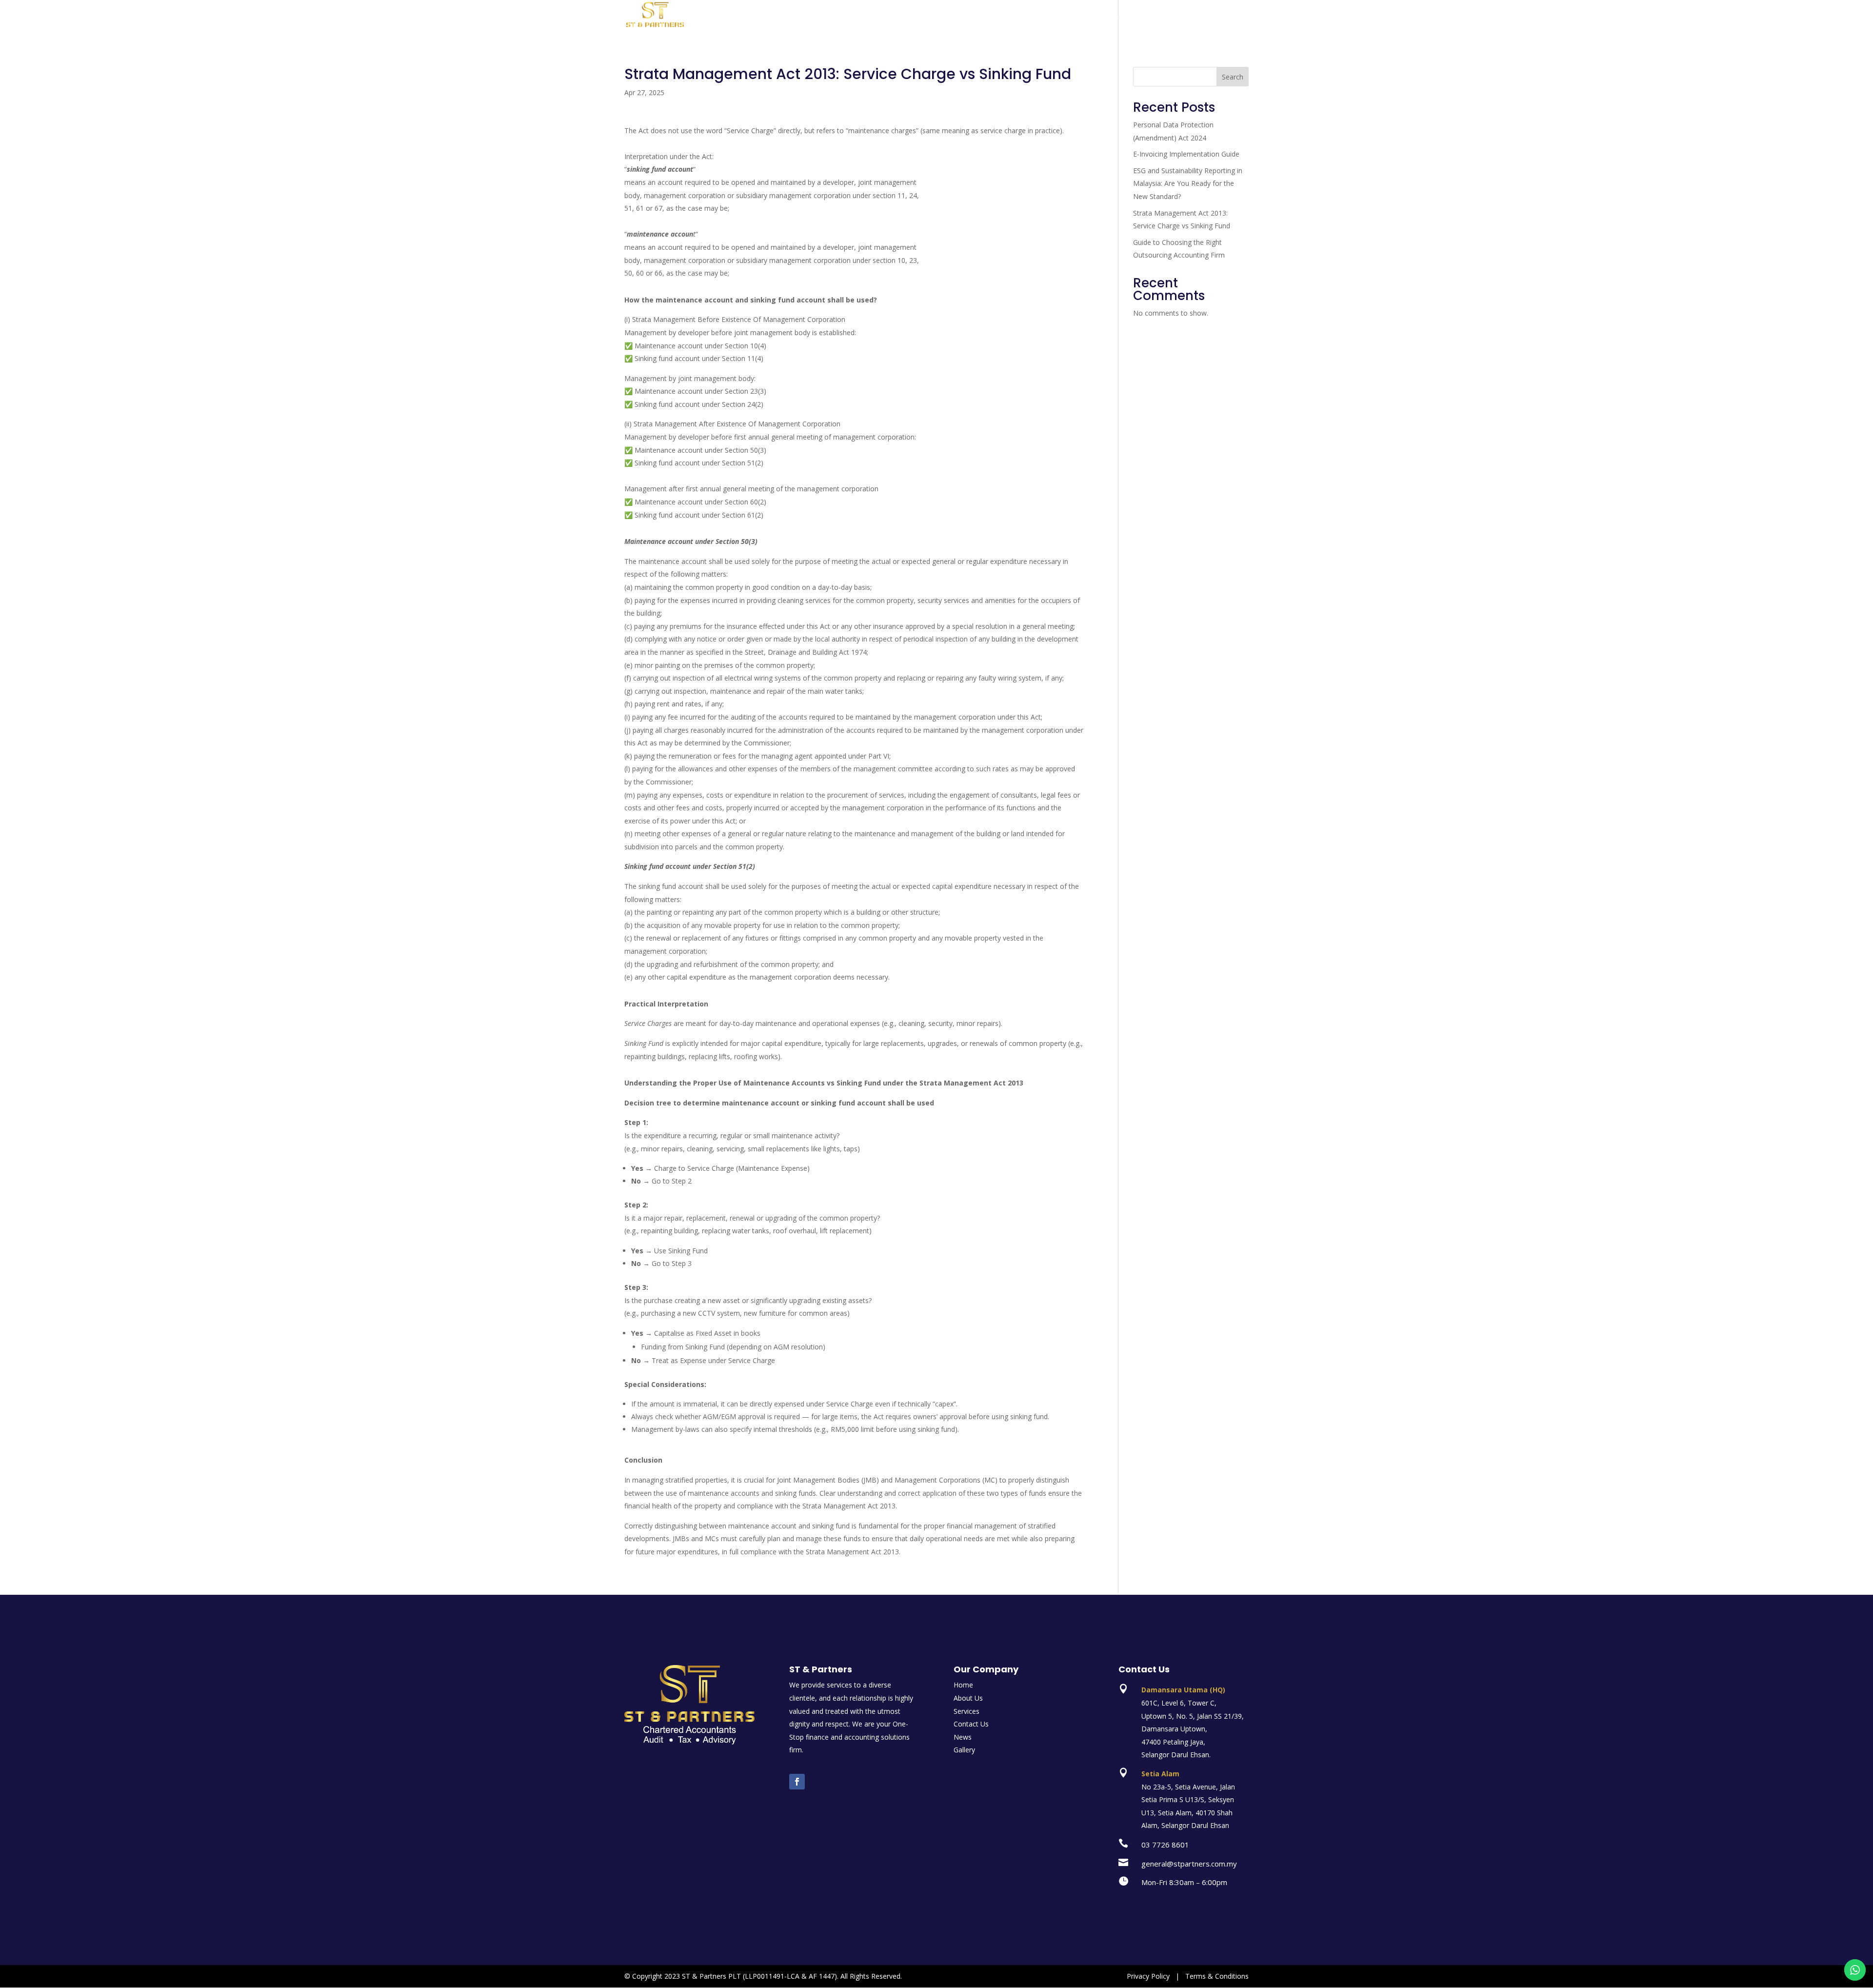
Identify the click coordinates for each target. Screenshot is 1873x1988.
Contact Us (1199, 20)
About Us (1061, 20)
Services (966, 1711)
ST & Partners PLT (711, 1976)
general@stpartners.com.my (1189, 1864)
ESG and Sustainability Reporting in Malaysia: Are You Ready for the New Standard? (1188, 183)
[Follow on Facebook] (797, 1782)
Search (1233, 77)
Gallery (1155, 20)
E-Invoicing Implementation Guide (1186, 154)
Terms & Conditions (1217, 1976)
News (1240, 20)
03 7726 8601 (1165, 1845)
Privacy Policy (1148, 1976)
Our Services (1110, 20)
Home (1023, 20)
